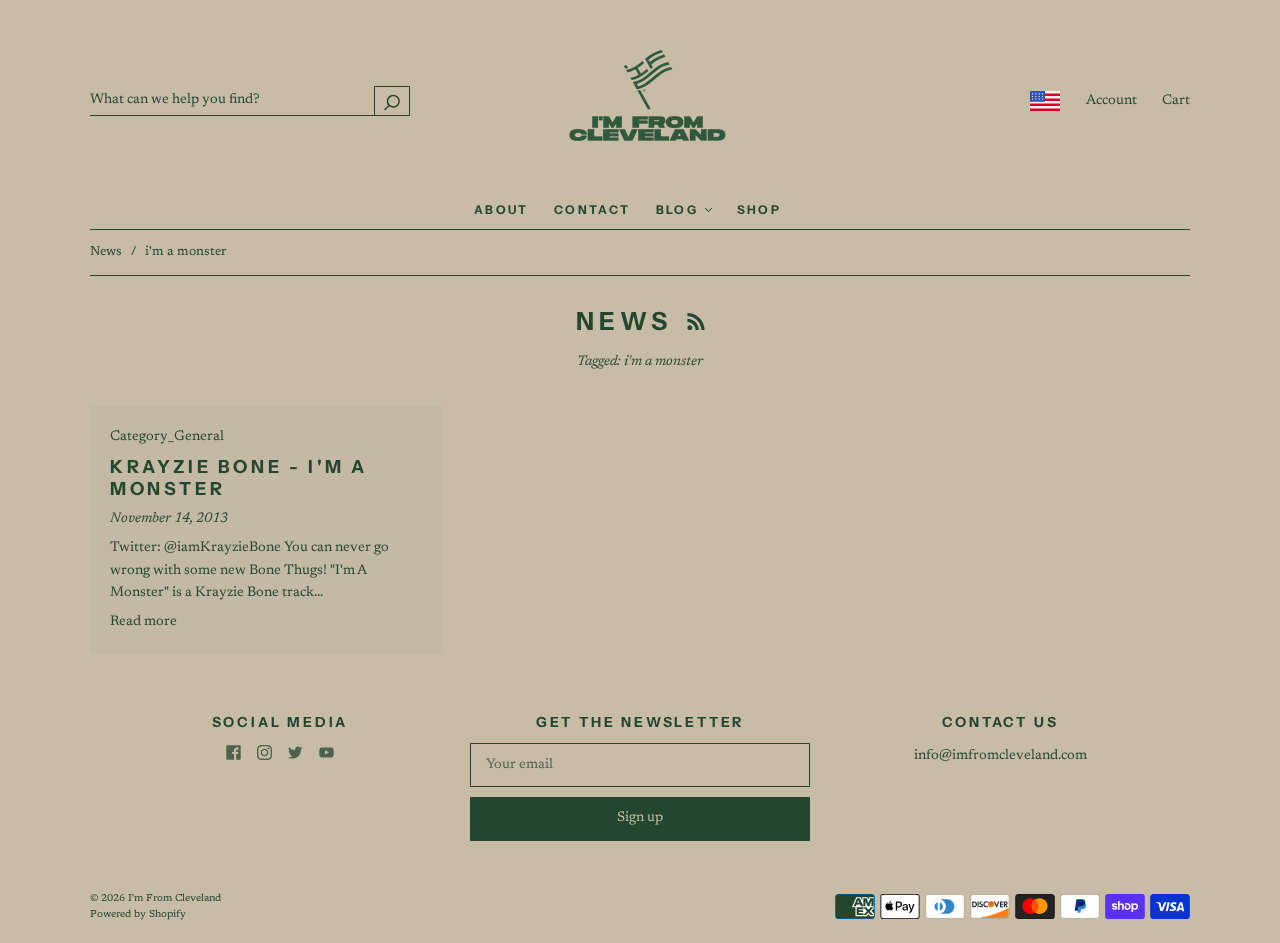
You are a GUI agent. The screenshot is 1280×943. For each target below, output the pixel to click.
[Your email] (640, 765)
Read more (143, 622)
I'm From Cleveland (174, 899)
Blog (679, 209)
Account (1111, 101)
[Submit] (392, 100)
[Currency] (1045, 101)
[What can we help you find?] (250, 100)
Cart (1176, 101)
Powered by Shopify (138, 915)
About (501, 209)
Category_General (167, 437)
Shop (759, 209)
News (106, 251)
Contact (592, 209)
